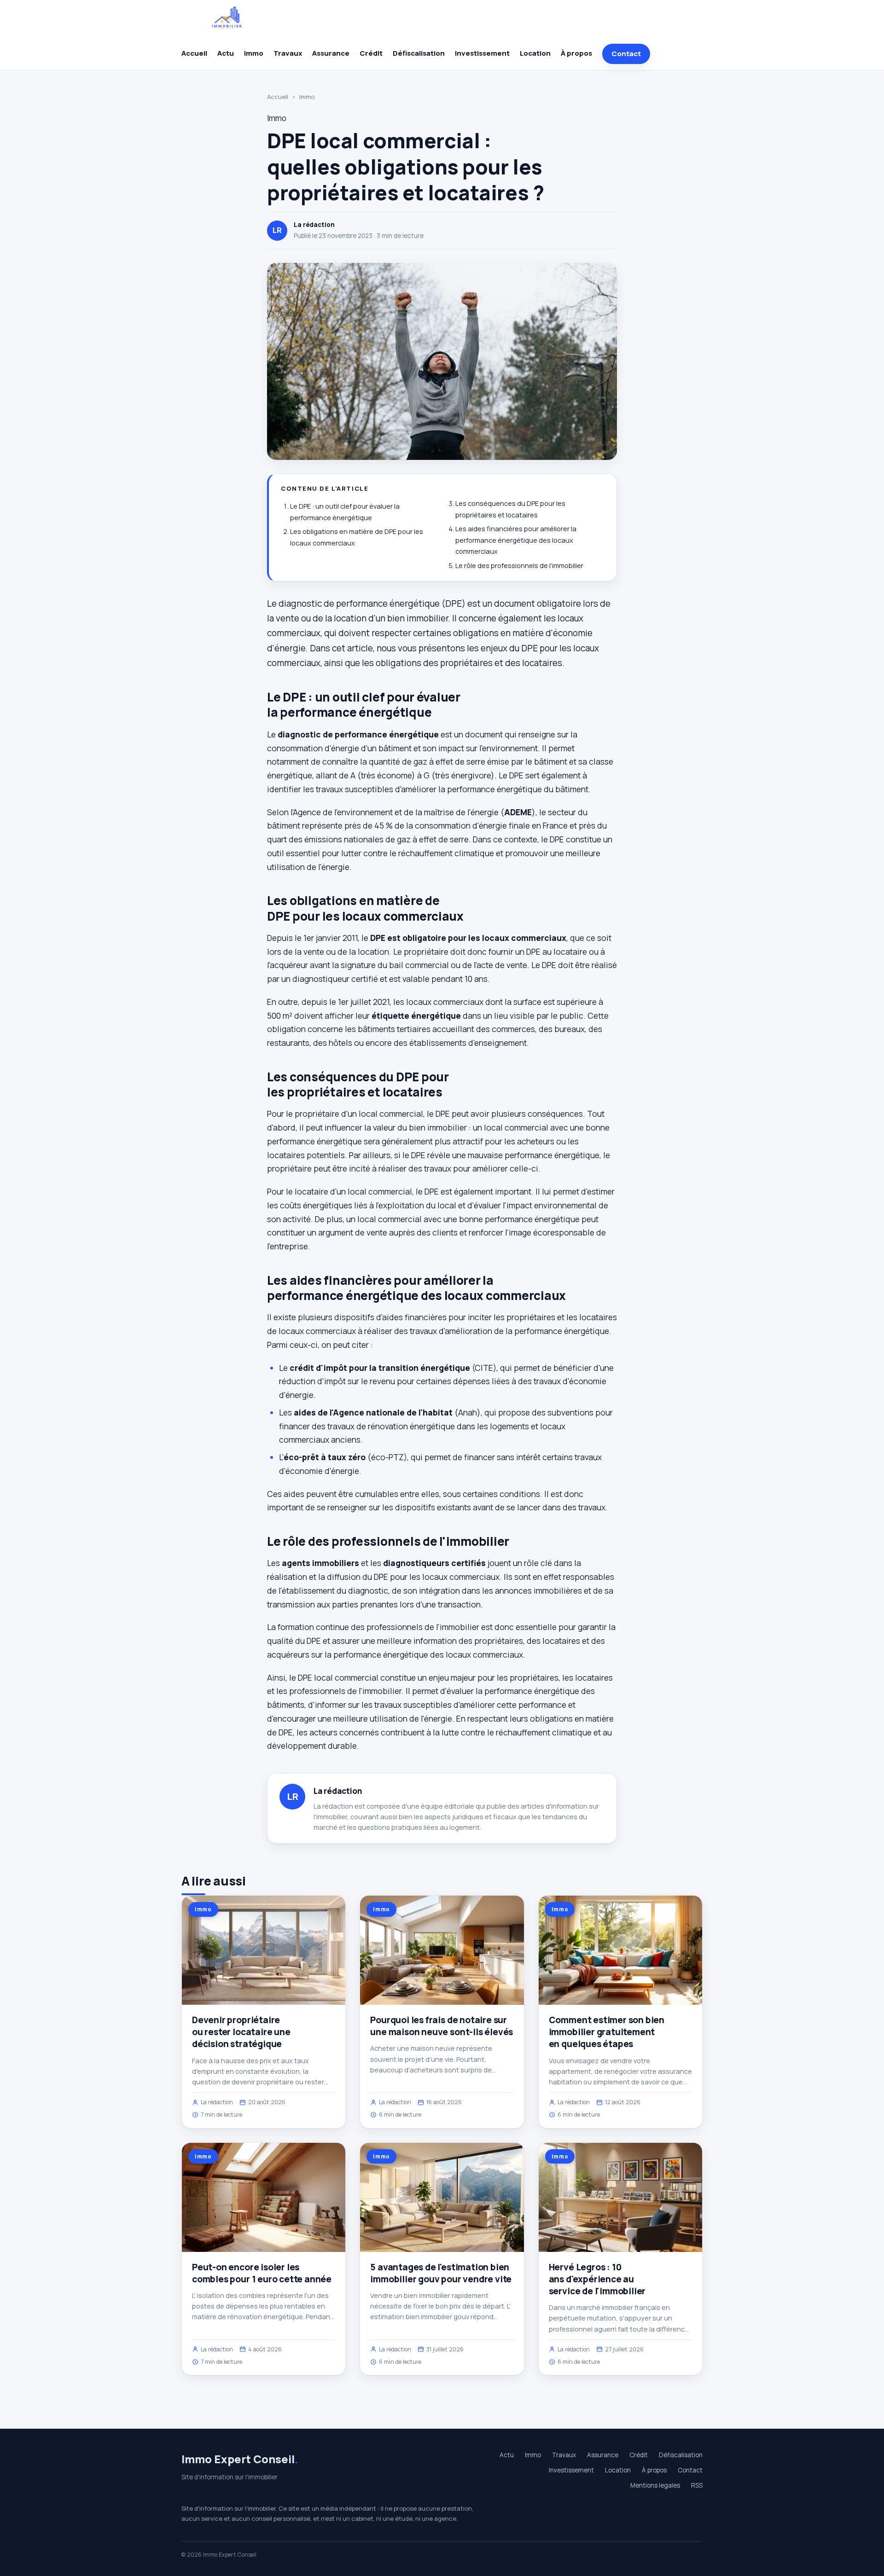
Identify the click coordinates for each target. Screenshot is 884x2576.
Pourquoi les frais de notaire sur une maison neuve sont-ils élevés (442, 2026)
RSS (697, 2485)
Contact (626, 54)
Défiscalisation (419, 53)
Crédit (371, 53)
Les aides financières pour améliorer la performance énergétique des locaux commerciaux (516, 540)
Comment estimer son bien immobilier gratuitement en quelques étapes (607, 2032)
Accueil (194, 53)
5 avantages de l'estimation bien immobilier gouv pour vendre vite (441, 2273)
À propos (576, 53)
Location (535, 53)
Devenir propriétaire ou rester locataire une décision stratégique (241, 2032)
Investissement (482, 53)
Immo (254, 53)
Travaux (288, 53)
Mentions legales (655, 2485)
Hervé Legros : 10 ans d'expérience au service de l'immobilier (597, 2279)
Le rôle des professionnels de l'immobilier (519, 566)
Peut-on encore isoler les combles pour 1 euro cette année (262, 2273)
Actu (226, 53)
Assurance (331, 53)
